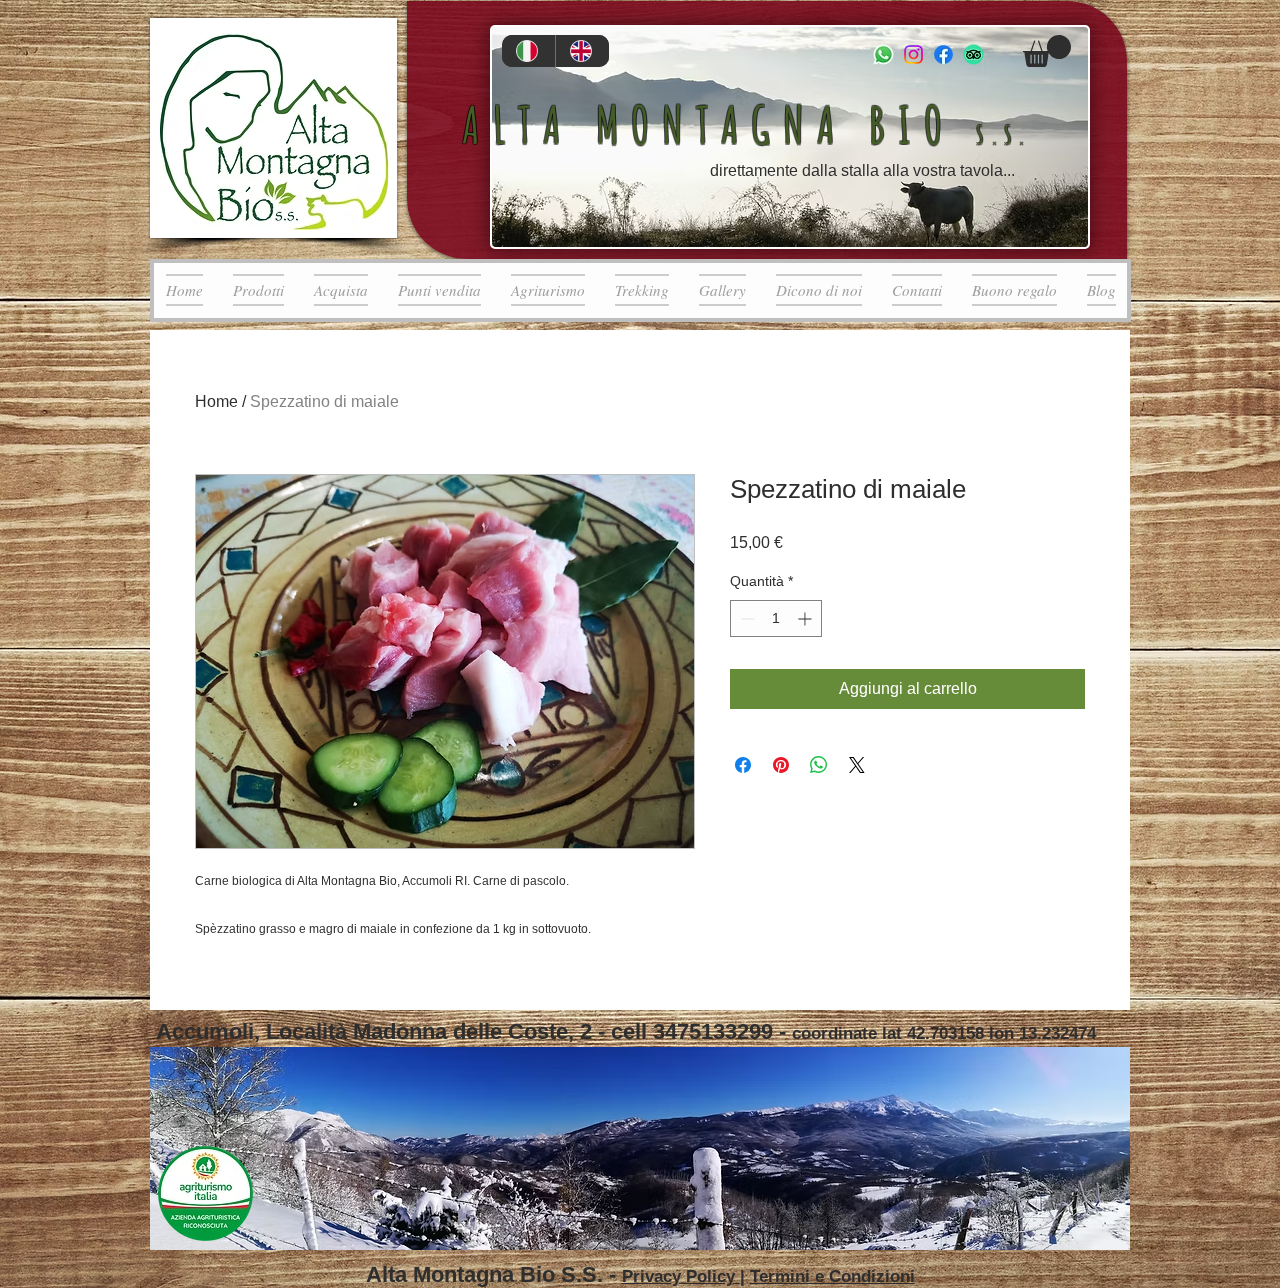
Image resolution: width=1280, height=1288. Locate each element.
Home (216, 401)
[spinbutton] (776, 618)
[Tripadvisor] (973, 54)
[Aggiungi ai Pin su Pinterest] (781, 765)
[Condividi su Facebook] (743, 765)
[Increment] (806, 618)
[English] (582, 51)
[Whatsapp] (883, 54)
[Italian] (528, 51)
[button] (1047, 51)
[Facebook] (943, 54)
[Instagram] (913, 54)
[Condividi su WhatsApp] (819, 765)
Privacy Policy (681, 1276)
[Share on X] (857, 765)
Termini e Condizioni (832, 1276)
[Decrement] (745, 618)
